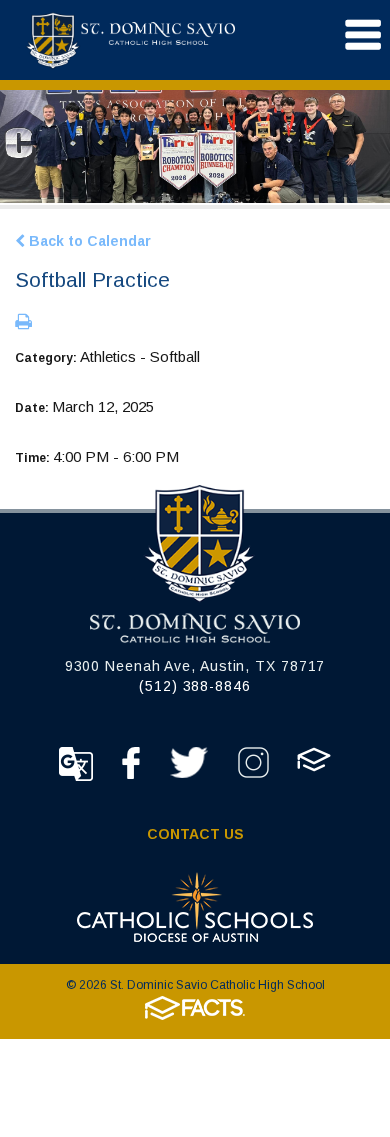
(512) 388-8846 (195, 686)
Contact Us (195, 834)
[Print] (23, 323)
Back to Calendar (88, 241)
